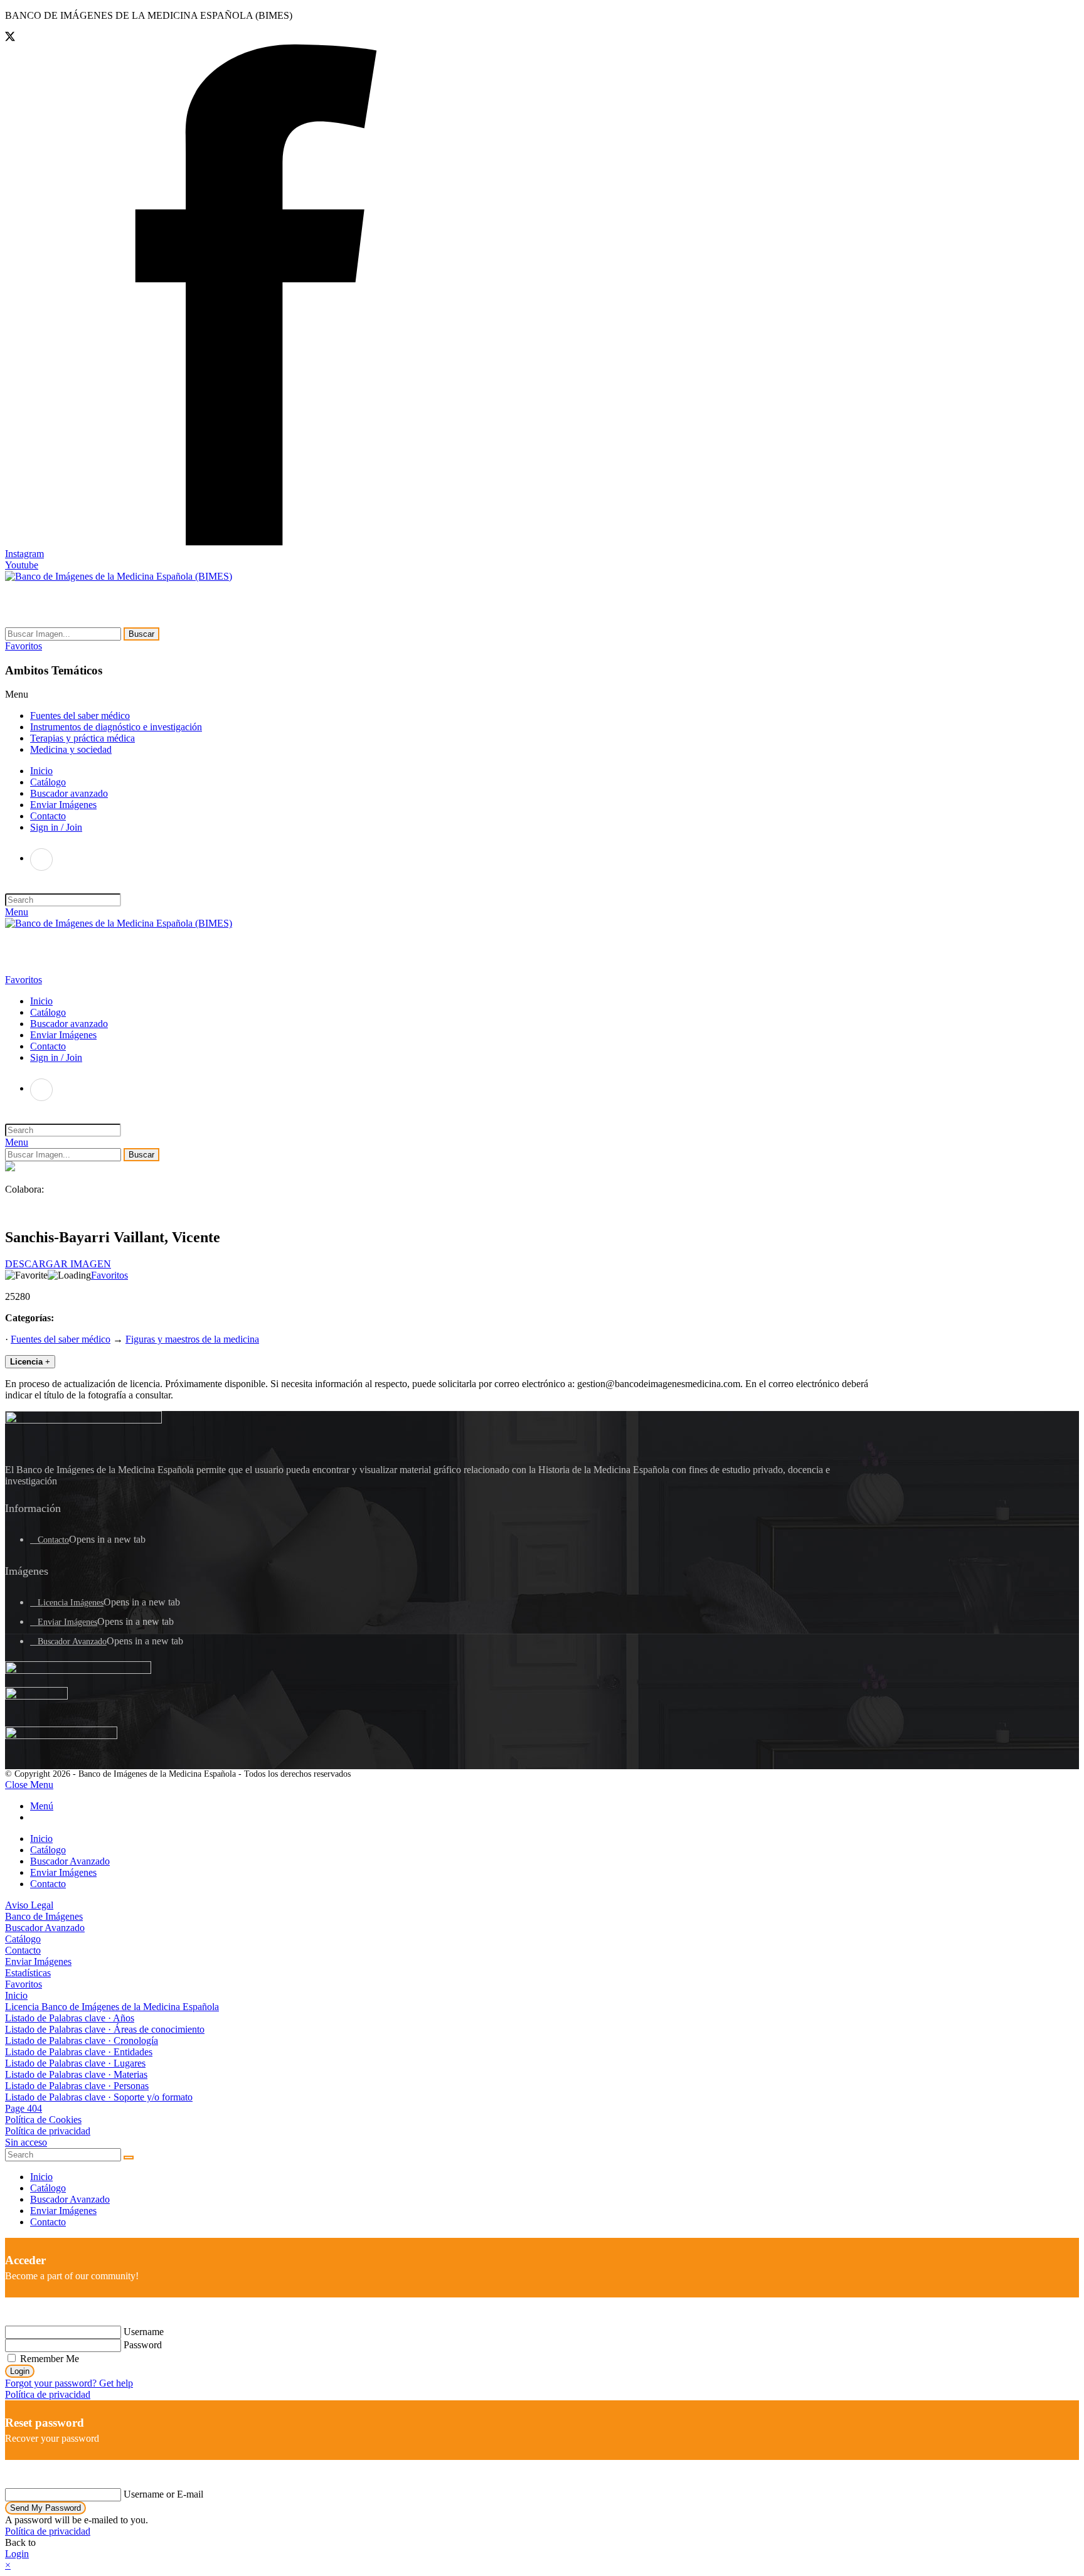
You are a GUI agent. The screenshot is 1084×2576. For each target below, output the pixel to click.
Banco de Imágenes (44, 1916)
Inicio (41, 1839)
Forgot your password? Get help (69, 2383)
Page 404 (24, 2108)
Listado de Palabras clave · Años (70, 2018)
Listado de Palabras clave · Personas (77, 2086)
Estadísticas (28, 1973)
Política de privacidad (48, 2131)
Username (144, 2332)
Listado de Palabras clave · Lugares (75, 2063)
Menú (42, 1806)
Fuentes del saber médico (80, 716)
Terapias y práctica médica (82, 738)
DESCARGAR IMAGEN (58, 1264)
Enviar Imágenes (67, 1622)
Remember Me (48, 2359)
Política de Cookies (43, 2120)
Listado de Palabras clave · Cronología (82, 2041)
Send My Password (45, 2508)
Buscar (141, 634)
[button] (24, 646)
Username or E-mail (163, 2494)
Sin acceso (26, 2142)
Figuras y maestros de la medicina (192, 1339)
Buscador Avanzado (72, 1642)
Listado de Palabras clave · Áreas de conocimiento (105, 2029)
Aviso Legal (29, 1905)
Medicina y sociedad (71, 749)
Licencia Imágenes (71, 1603)
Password (143, 2345)
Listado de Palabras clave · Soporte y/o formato (99, 2097)
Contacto (53, 1540)
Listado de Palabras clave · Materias (76, 2074)
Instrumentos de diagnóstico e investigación (116, 727)
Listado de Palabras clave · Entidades (79, 2052)
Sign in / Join (56, 827)
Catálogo (48, 1850)
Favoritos (109, 1275)
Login (20, 2371)
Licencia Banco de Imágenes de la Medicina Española (112, 2007)
